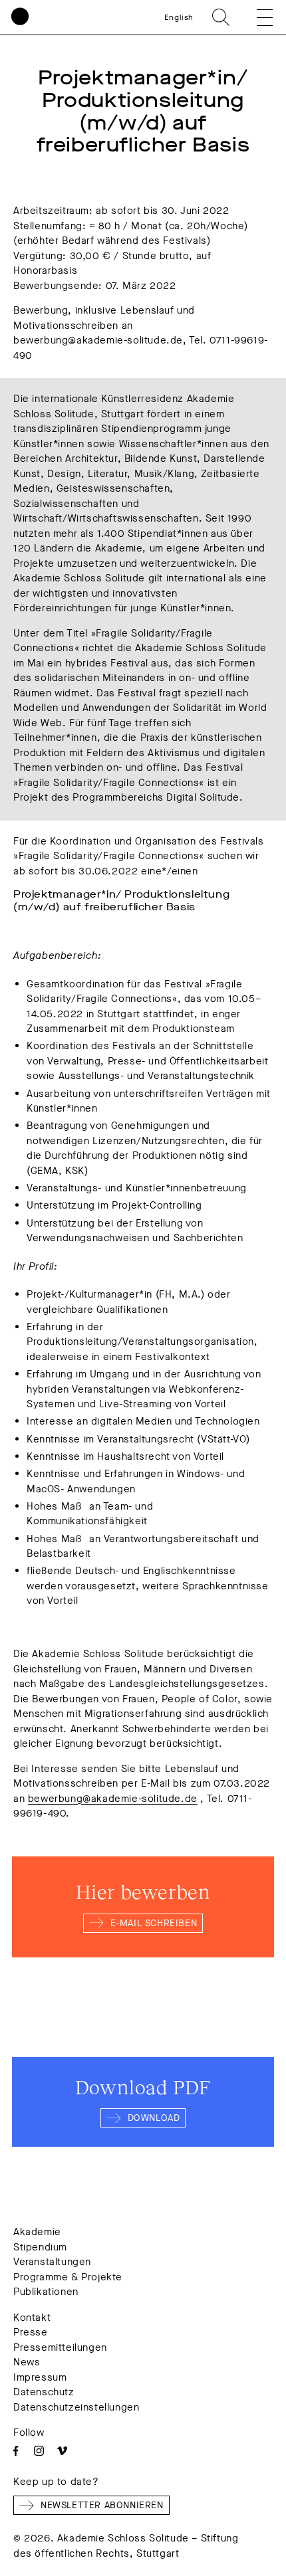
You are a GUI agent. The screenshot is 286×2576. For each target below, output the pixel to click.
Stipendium (40, 2247)
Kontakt (32, 2318)
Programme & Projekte (68, 2277)
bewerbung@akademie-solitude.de (113, 1799)
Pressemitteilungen (60, 2347)
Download (154, 2118)
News (27, 2362)
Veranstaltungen (52, 2262)
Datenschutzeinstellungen (76, 2407)
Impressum (40, 2377)
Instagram (39, 2451)
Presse (31, 2332)
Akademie (37, 2232)
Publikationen (46, 2292)
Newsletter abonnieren (102, 2505)
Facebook (16, 2451)
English (179, 17)
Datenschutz (44, 2392)
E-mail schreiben (154, 1923)
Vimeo (62, 2451)
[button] (255, 17)
